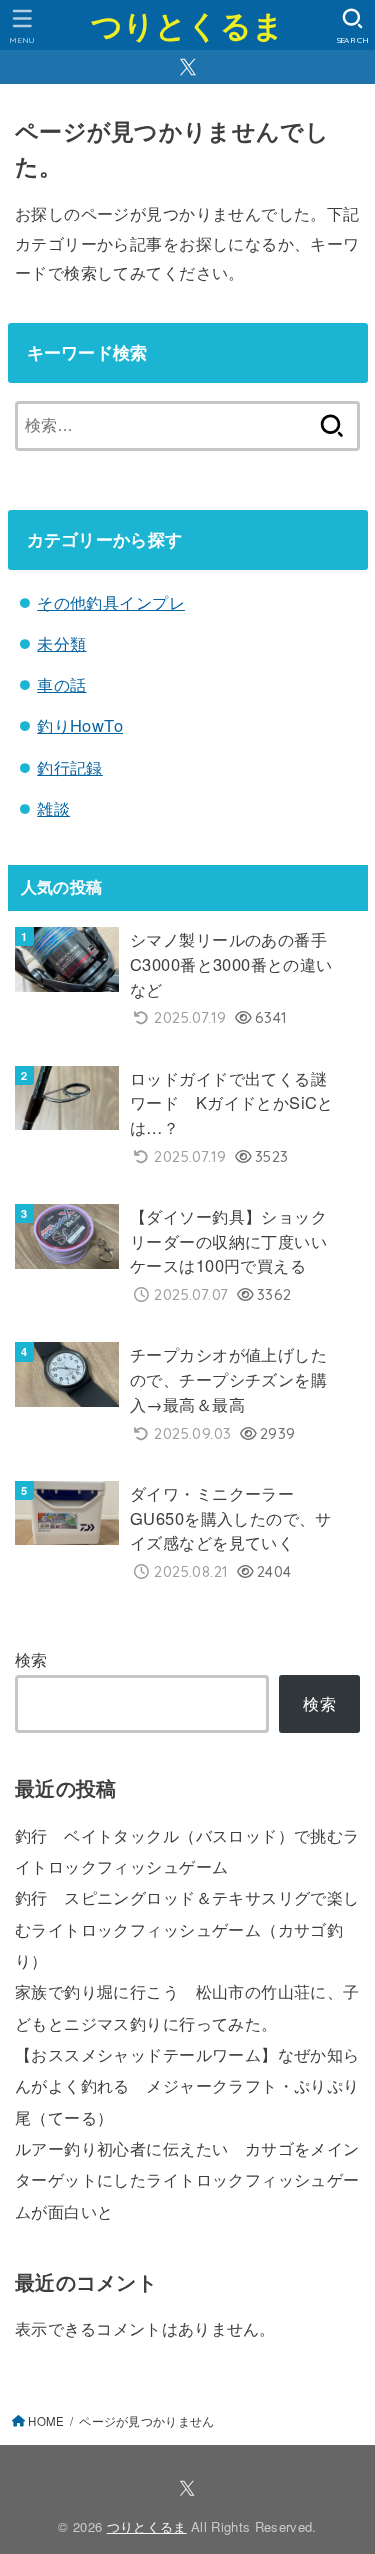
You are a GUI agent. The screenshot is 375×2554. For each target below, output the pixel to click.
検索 (31, 1659)
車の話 (61, 684)
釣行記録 (70, 767)
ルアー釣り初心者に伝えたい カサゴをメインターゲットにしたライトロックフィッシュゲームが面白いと (187, 2179)
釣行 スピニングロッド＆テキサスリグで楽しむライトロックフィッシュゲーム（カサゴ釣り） (187, 1928)
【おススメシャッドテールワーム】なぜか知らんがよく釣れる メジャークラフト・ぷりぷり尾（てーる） (187, 2085)
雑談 (53, 808)
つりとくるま (188, 24)
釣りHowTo (80, 725)
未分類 (61, 643)
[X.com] (188, 67)
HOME (46, 2421)
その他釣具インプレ (111, 602)
